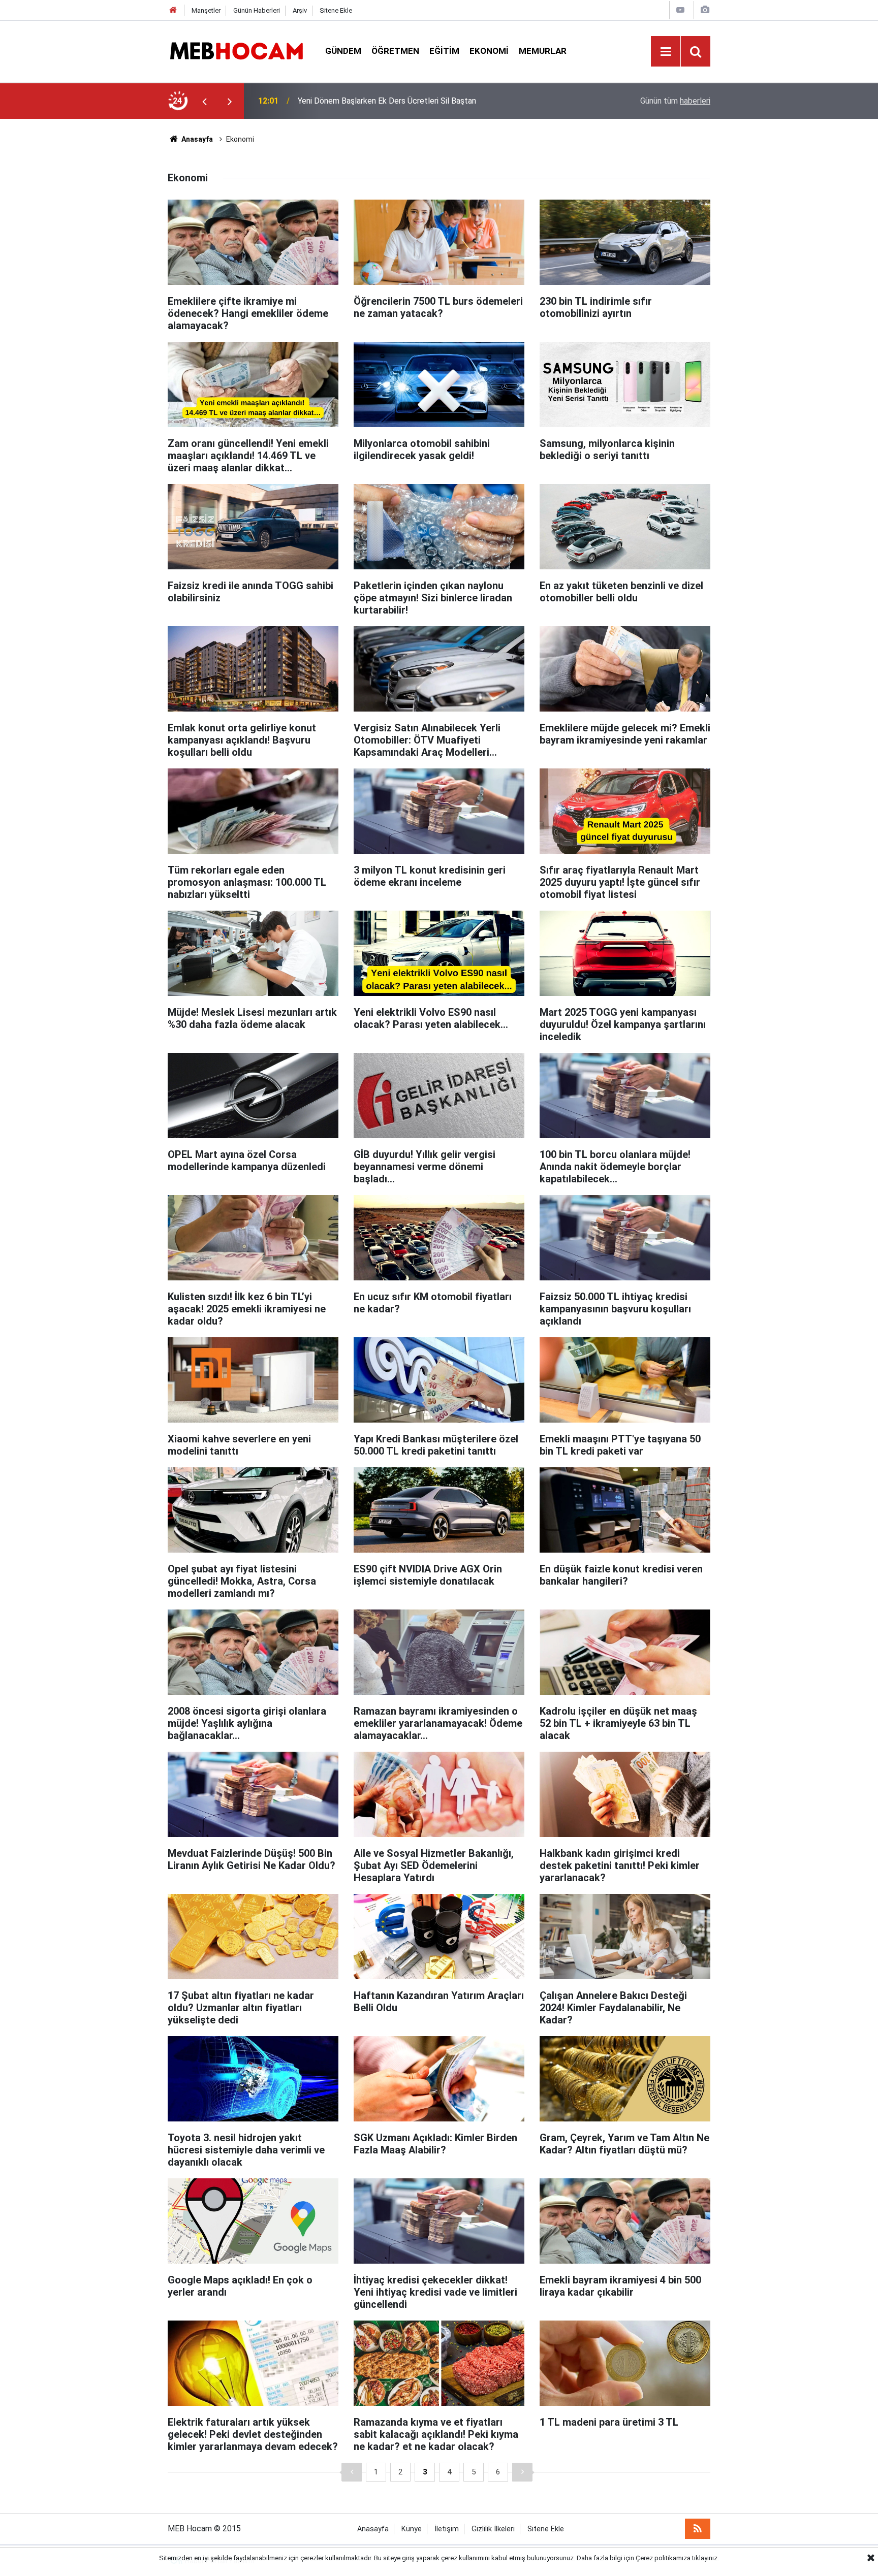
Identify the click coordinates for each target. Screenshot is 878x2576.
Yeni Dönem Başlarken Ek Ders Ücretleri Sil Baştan (387, 101)
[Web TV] (680, 10)
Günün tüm (675, 101)
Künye (412, 2529)
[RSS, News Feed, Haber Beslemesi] (698, 2529)
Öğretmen (395, 51)
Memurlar (543, 51)
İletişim (447, 2529)
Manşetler (206, 10)
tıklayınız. (705, 2558)
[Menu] (666, 52)
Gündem (343, 51)
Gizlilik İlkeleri (493, 2529)
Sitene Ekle (336, 10)
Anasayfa (196, 139)
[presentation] (204, 101)
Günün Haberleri (257, 10)
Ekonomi (489, 51)
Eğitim (444, 51)
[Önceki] (352, 2472)
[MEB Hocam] (236, 51)
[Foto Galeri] (705, 10)
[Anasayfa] (173, 10)
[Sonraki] (522, 2472)
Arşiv (300, 10)
